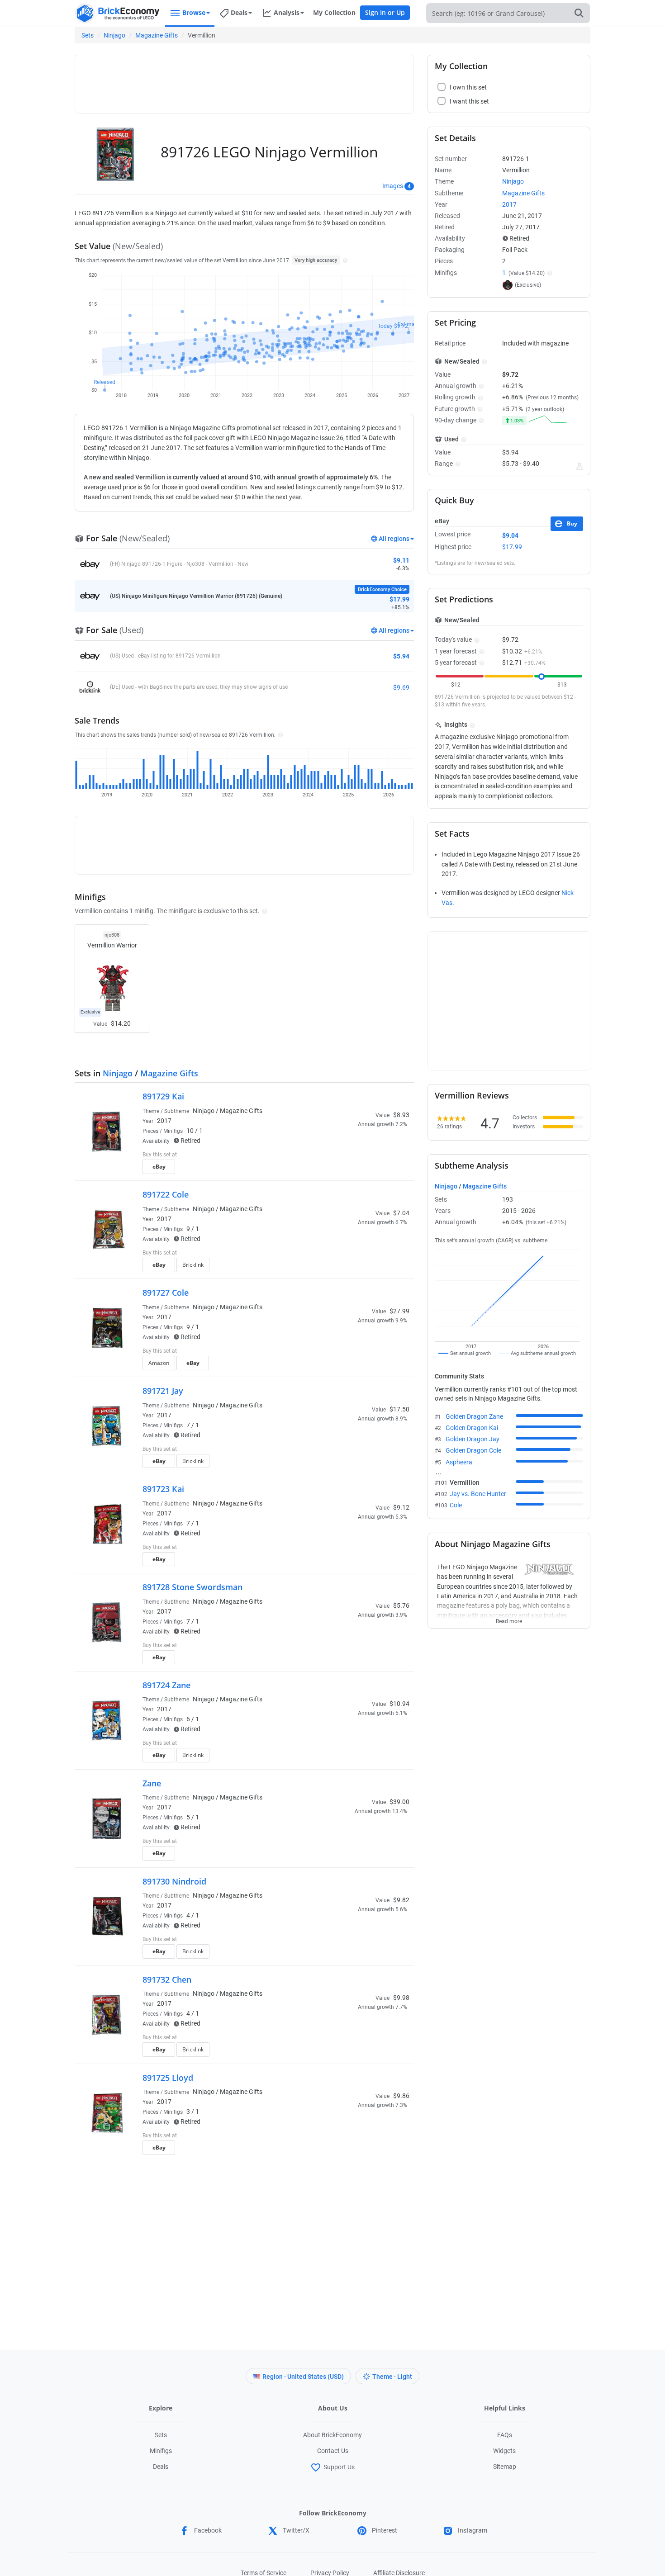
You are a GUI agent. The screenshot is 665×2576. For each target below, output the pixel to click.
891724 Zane (166, 1685)
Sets (88, 35)
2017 (164, 1121)
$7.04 (401, 1213)
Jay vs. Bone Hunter (478, 1494)
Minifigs (161, 2451)
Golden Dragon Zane (474, 1416)
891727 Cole (166, 1293)
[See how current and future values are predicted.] (579, 466)
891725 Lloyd (168, 2078)
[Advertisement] (244, 80)
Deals (161, 2467)
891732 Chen (167, 1979)
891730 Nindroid (174, 1881)
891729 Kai (163, 1096)
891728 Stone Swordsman (192, 1587)
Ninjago (114, 35)
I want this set (354, 1170)
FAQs (505, 2435)
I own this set (352, 1155)
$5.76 (401, 1605)
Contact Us (333, 2451)
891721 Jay (163, 1391)
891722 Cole (166, 1194)
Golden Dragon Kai (472, 1428)
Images (393, 186)
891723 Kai (163, 1489)
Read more (509, 1619)
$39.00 (399, 1802)
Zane (152, 1783)
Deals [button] (239, 12)
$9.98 (401, 1998)
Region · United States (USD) (303, 2377)
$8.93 (401, 1115)
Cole (456, 1505)
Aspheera (459, 1462)
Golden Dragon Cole (473, 1450)
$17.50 (399, 1409)
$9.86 (401, 2096)
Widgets (504, 2451)
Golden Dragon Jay (473, 1439)
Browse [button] (194, 12)
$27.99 (399, 1311)
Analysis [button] (287, 12)
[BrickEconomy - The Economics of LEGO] (118, 13)
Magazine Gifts (157, 35)
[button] (344, 260)
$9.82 (401, 1900)
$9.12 (401, 1507)
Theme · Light (392, 2377)
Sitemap (505, 2467)
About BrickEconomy (332, 2435)
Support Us (339, 2467)
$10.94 (399, 1704)
